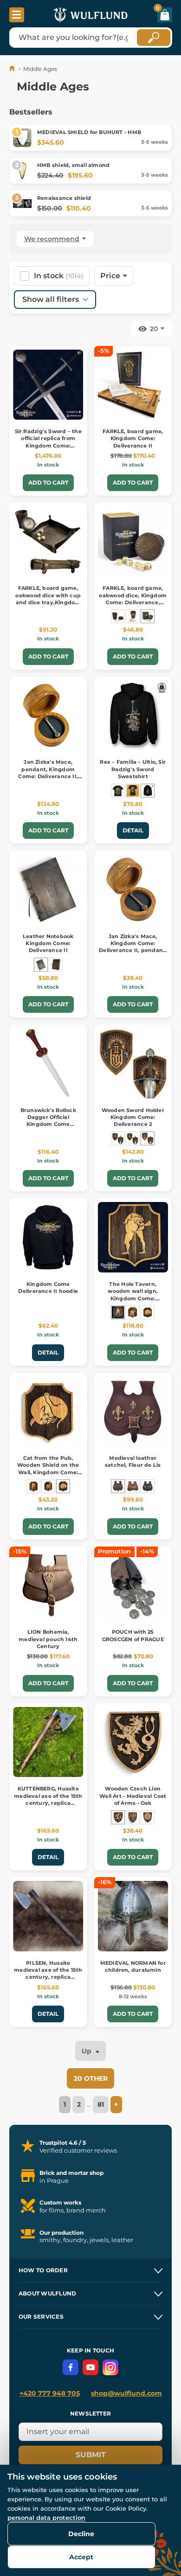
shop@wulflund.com (126, 2393)
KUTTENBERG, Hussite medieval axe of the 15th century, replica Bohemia (48, 1799)
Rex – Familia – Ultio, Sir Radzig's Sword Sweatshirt (133, 769)
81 (101, 2104)
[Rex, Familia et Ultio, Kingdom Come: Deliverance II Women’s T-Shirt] (133, 791)
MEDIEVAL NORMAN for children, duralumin (133, 1966)
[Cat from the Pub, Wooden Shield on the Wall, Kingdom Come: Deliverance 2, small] (63, 1486)
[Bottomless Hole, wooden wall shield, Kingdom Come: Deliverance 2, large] (133, 1312)
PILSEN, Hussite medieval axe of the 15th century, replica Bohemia (48, 1974)
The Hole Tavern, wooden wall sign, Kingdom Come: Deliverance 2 (133, 1295)
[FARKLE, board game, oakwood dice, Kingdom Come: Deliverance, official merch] (148, 616)
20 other (91, 2078)
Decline (81, 2534)
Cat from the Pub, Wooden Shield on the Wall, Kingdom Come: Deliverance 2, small (48, 1469)
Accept (81, 2557)
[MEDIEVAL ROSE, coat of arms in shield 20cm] (148, 1817)
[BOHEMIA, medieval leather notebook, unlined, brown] (56, 965)
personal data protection (46, 2518)
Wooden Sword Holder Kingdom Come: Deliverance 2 (133, 1117)
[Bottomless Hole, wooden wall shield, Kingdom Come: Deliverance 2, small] (48, 1486)
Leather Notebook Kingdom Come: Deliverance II (48, 943)
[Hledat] (154, 38)
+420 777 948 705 (50, 2393)
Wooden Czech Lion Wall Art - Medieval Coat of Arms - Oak (133, 1796)
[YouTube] (90, 2367)
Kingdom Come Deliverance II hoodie (48, 1288)
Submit (91, 2455)
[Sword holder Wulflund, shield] (133, 1138)
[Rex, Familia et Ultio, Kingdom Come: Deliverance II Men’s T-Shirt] (118, 791)
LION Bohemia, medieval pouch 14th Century (48, 1639)
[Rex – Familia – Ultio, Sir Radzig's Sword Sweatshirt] (148, 791)
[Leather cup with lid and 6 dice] (118, 616)
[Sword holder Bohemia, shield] (118, 1138)
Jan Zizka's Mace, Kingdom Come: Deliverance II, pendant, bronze (133, 947)
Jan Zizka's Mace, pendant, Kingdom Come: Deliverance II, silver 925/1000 (48, 773)
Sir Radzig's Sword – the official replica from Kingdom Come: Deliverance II (48, 442)
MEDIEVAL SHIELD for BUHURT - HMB (89, 132)
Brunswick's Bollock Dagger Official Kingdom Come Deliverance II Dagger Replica (48, 1125)
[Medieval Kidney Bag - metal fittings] (133, 1486)
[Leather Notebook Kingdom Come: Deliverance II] (41, 965)
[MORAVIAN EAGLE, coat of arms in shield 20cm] (133, 1817)
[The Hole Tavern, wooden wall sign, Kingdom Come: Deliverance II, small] (33, 1486)
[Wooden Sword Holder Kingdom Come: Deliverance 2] (148, 1138)
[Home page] (13, 69)
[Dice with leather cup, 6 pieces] (133, 616)
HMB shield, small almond (73, 165)
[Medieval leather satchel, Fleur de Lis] (118, 1486)
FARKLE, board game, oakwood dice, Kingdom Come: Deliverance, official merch (133, 599)
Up (87, 2051)
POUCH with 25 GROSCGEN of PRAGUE (133, 1635)
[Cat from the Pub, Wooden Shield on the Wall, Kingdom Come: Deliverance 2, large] (148, 1312)
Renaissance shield (64, 198)
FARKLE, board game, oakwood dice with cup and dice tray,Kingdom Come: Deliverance (48, 599)
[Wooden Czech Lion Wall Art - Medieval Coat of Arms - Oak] (118, 1817)
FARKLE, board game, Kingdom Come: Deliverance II (133, 438)
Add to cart (48, 483)
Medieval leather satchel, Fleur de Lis (133, 1461)
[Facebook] (71, 2367)
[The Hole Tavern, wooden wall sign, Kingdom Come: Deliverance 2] (118, 1312)
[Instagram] (110, 2367)
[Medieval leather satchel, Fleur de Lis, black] (148, 1486)
